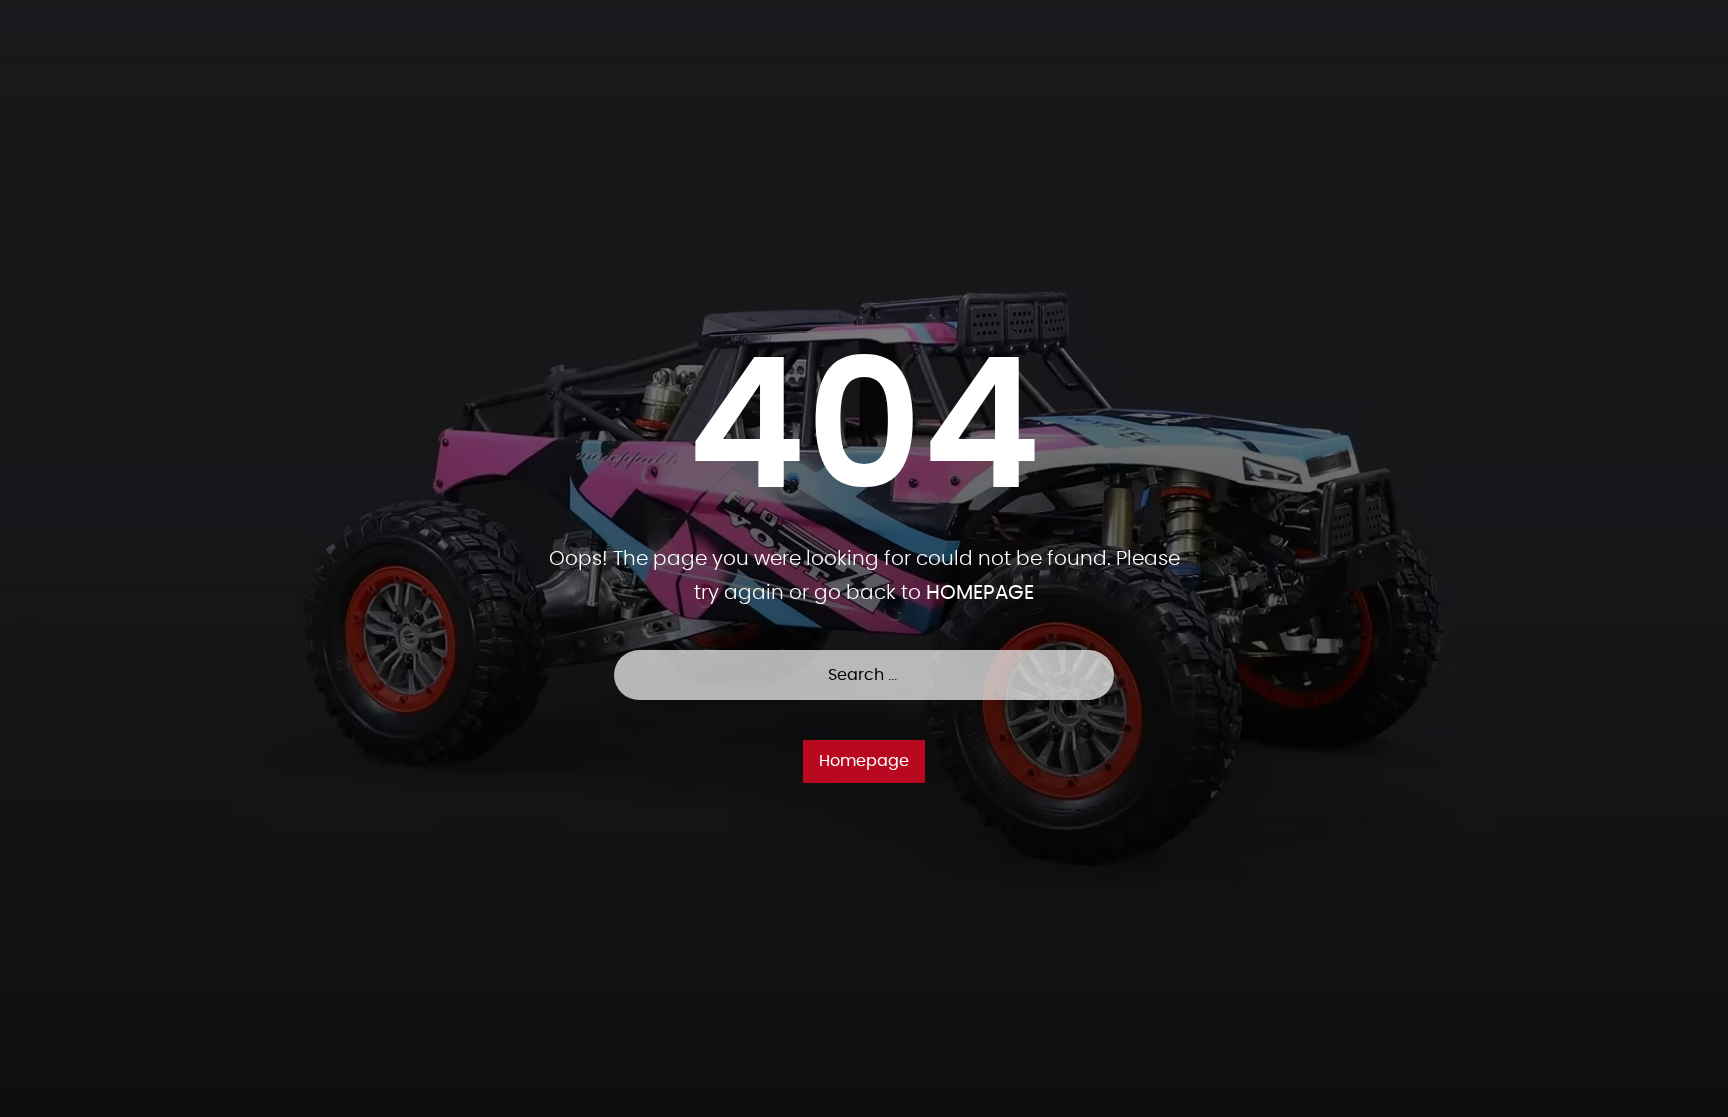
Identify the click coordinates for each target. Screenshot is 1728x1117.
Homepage (864, 761)
